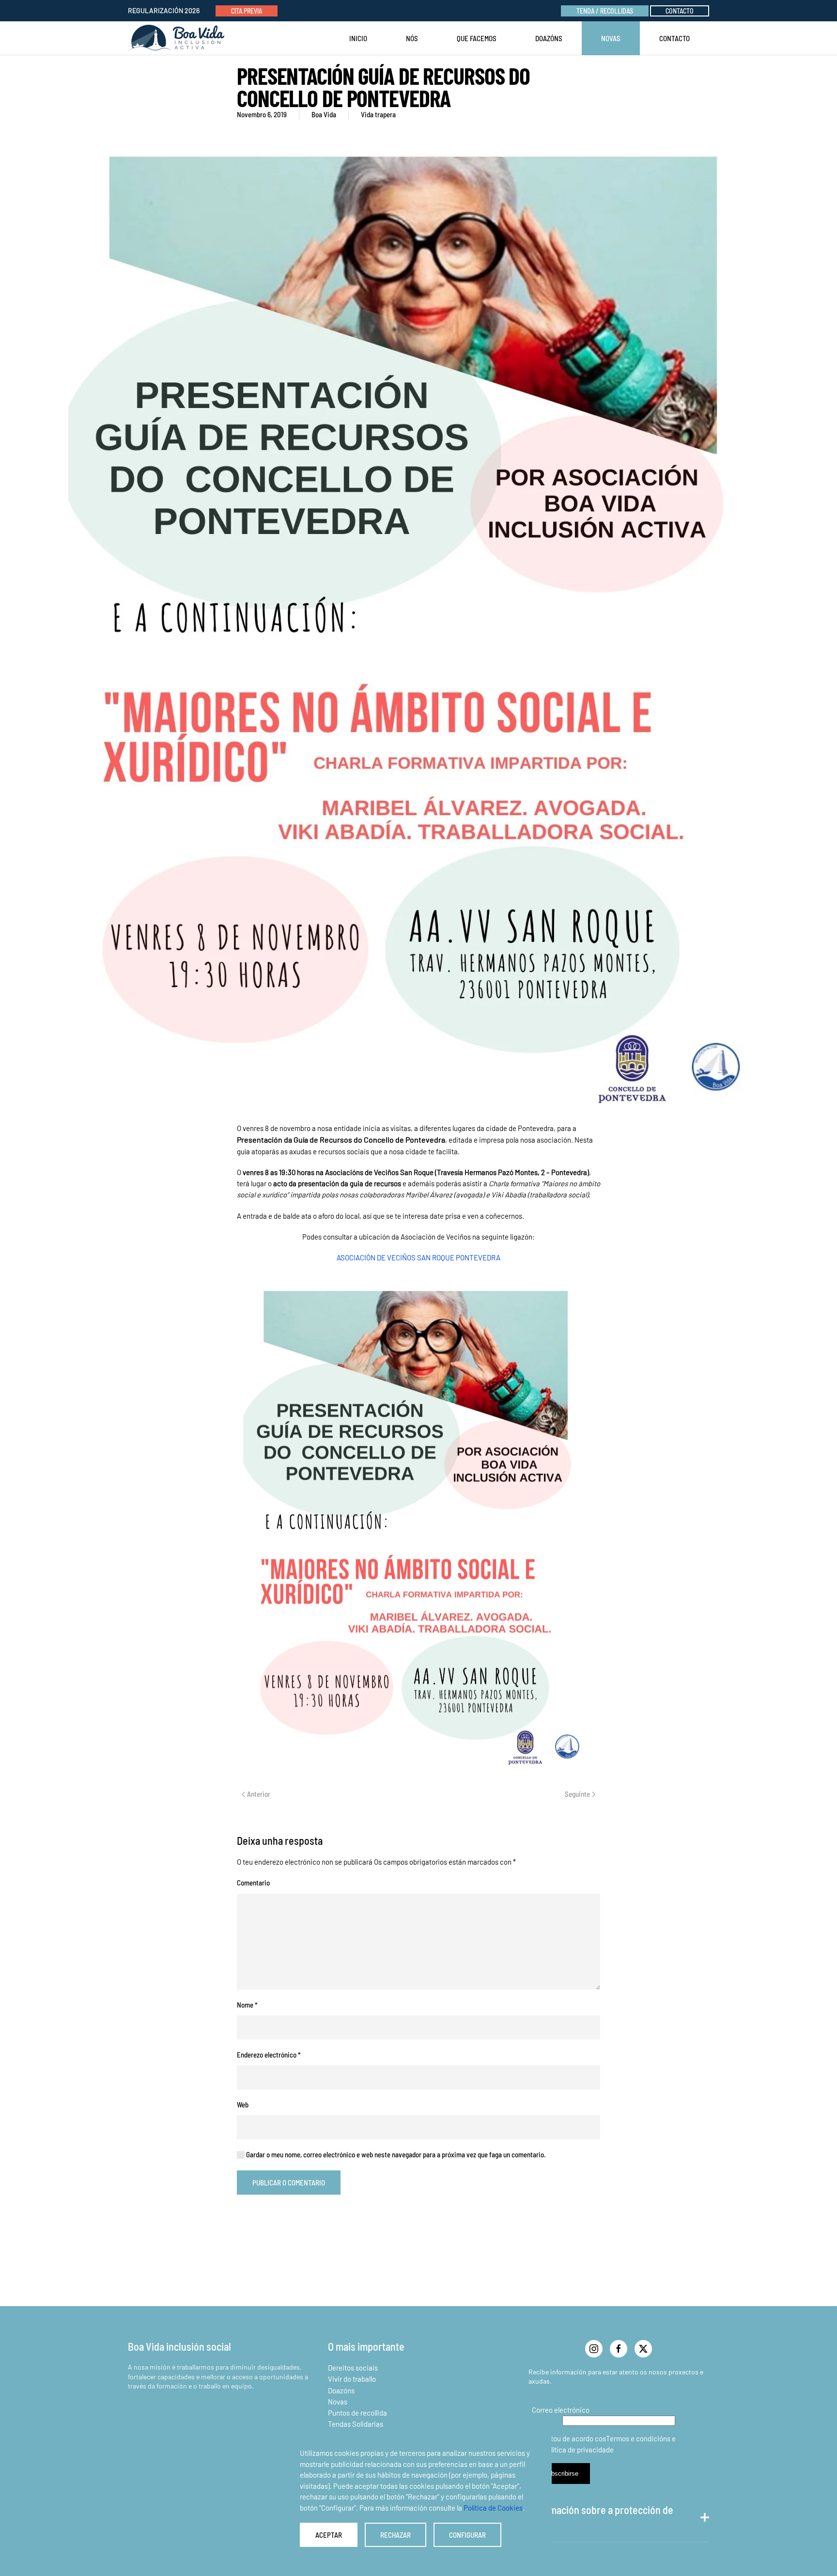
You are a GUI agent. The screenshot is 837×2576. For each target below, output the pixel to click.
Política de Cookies (493, 2508)
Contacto (680, 11)
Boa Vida (324, 114)
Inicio (358, 38)
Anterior (259, 1794)
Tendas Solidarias (356, 2424)
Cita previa (247, 11)
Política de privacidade (578, 2450)
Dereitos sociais (353, 2368)
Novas (338, 2402)
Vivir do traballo (352, 2379)
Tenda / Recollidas (605, 11)
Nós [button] (412, 38)
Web (243, 2105)
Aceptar (329, 2535)
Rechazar (395, 2535)
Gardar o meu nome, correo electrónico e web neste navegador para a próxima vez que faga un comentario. (395, 2154)
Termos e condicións (638, 2438)
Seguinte (577, 1794)
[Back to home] (178, 38)
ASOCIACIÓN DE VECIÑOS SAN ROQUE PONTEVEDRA (418, 1257)
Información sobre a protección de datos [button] (601, 2517)
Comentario (253, 1883)
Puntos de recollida (357, 2413)
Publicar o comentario (289, 2183)
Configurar (467, 2535)
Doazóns (549, 38)
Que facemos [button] (477, 38)
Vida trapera (378, 114)
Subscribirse (561, 2474)
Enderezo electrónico (269, 2055)
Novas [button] (611, 38)
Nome (247, 2005)
